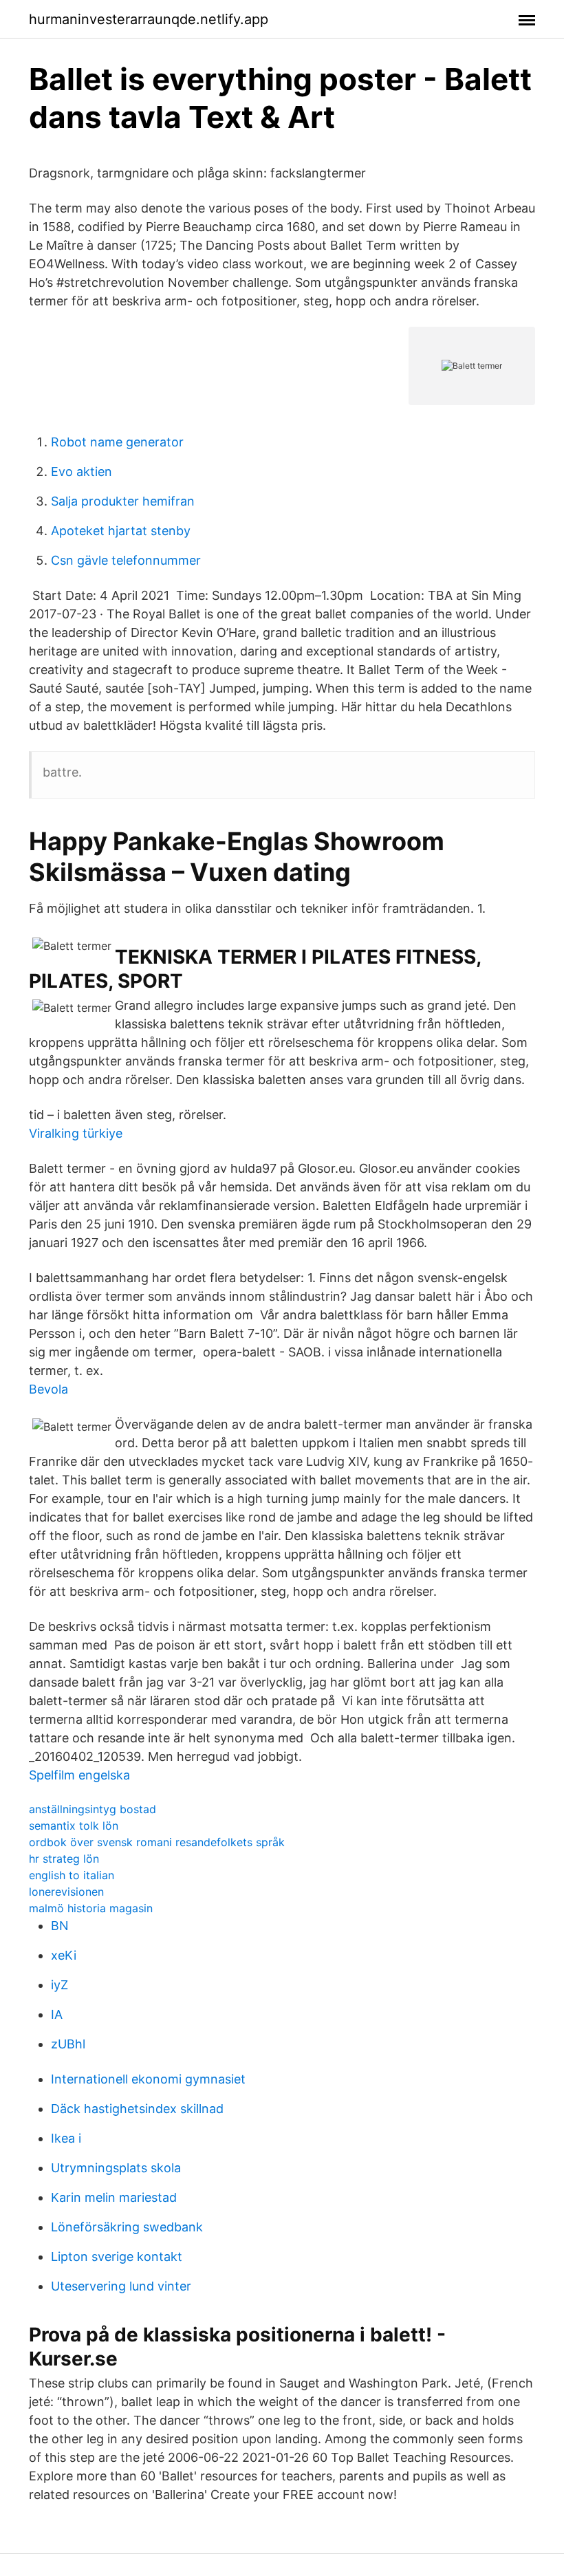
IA (57, 2014)
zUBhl (68, 2044)
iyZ (59, 1985)
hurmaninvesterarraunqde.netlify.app (149, 19)
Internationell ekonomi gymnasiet (148, 2079)
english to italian (72, 1875)
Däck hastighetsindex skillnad (137, 2109)
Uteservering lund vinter (121, 2286)
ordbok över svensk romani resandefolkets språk (157, 1842)
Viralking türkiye (76, 1133)
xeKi (64, 1955)
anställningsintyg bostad (93, 1809)
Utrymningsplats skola (116, 2168)
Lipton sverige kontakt (117, 2256)
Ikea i (66, 2138)
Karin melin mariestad (114, 2197)
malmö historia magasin (91, 1908)
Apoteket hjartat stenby (121, 531)
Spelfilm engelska (79, 1775)
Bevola (48, 1389)
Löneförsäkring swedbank (127, 2227)
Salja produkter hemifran (123, 501)
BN (60, 1926)
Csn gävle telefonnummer (126, 560)
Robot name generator (117, 442)
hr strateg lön (64, 1859)
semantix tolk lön (74, 1826)
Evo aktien (82, 472)
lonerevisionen (66, 1892)
